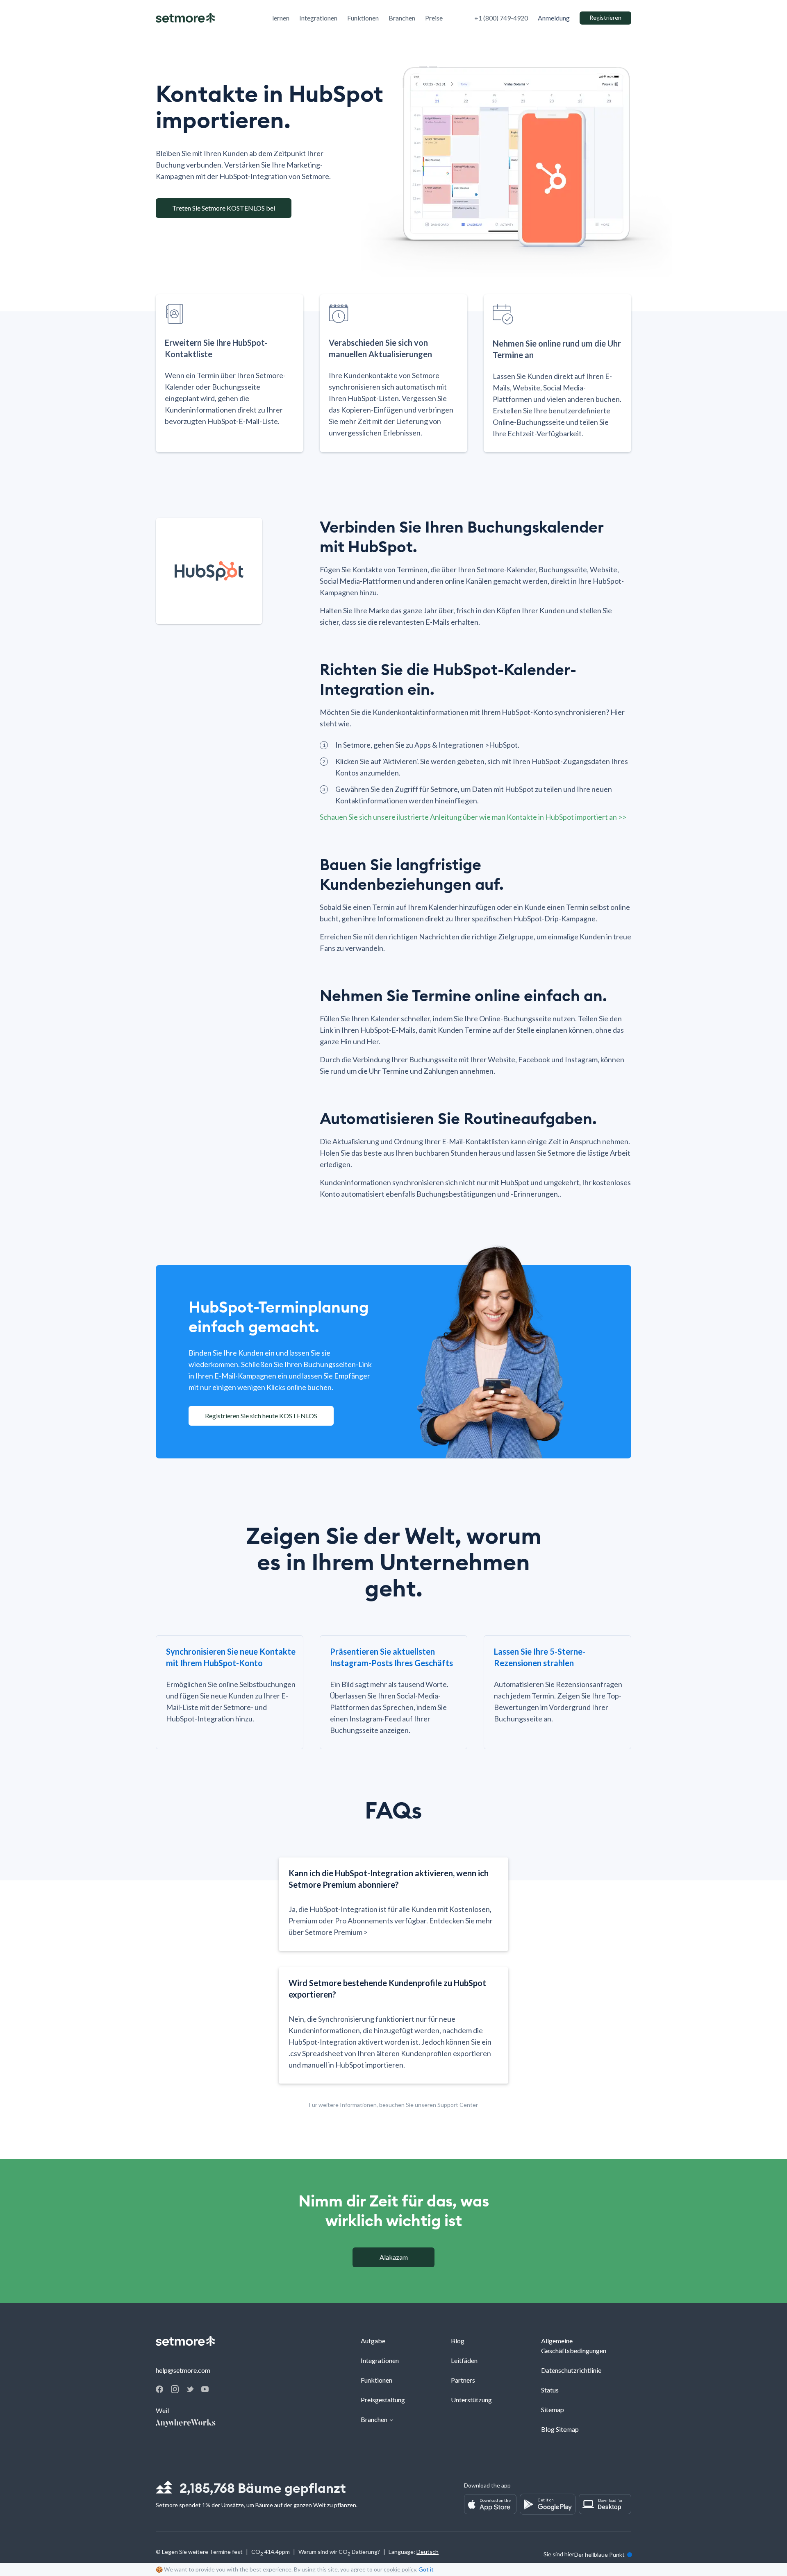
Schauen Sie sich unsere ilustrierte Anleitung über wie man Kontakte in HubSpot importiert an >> (473, 817)
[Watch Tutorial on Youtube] (205, 2389)
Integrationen (380, 2360)
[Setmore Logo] (185, 18)
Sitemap (553, 2409)
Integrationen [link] (318, 18)
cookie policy (400, 2569)
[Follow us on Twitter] (190, 2389)
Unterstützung (471, 2400)
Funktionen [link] (363, 18)
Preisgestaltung (383, 2400)
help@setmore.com (183, 2370)
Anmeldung (554, 18)
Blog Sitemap (560, 2429)
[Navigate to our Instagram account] (175, 2391)
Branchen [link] (402, 18)
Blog (458, 2341)
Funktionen (376, 2380)
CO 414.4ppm (271, 2553)
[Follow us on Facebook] (160, 2390)
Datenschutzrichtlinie (571, 2370)
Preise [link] (434, 18)
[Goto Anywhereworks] (186, 2424)
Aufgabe (373, 2341)
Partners (463, 2380)
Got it (426, 2569)
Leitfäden (464, 2360)
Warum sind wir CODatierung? (339, 2553)
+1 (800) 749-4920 (501, 18)
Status (550, 2390)
